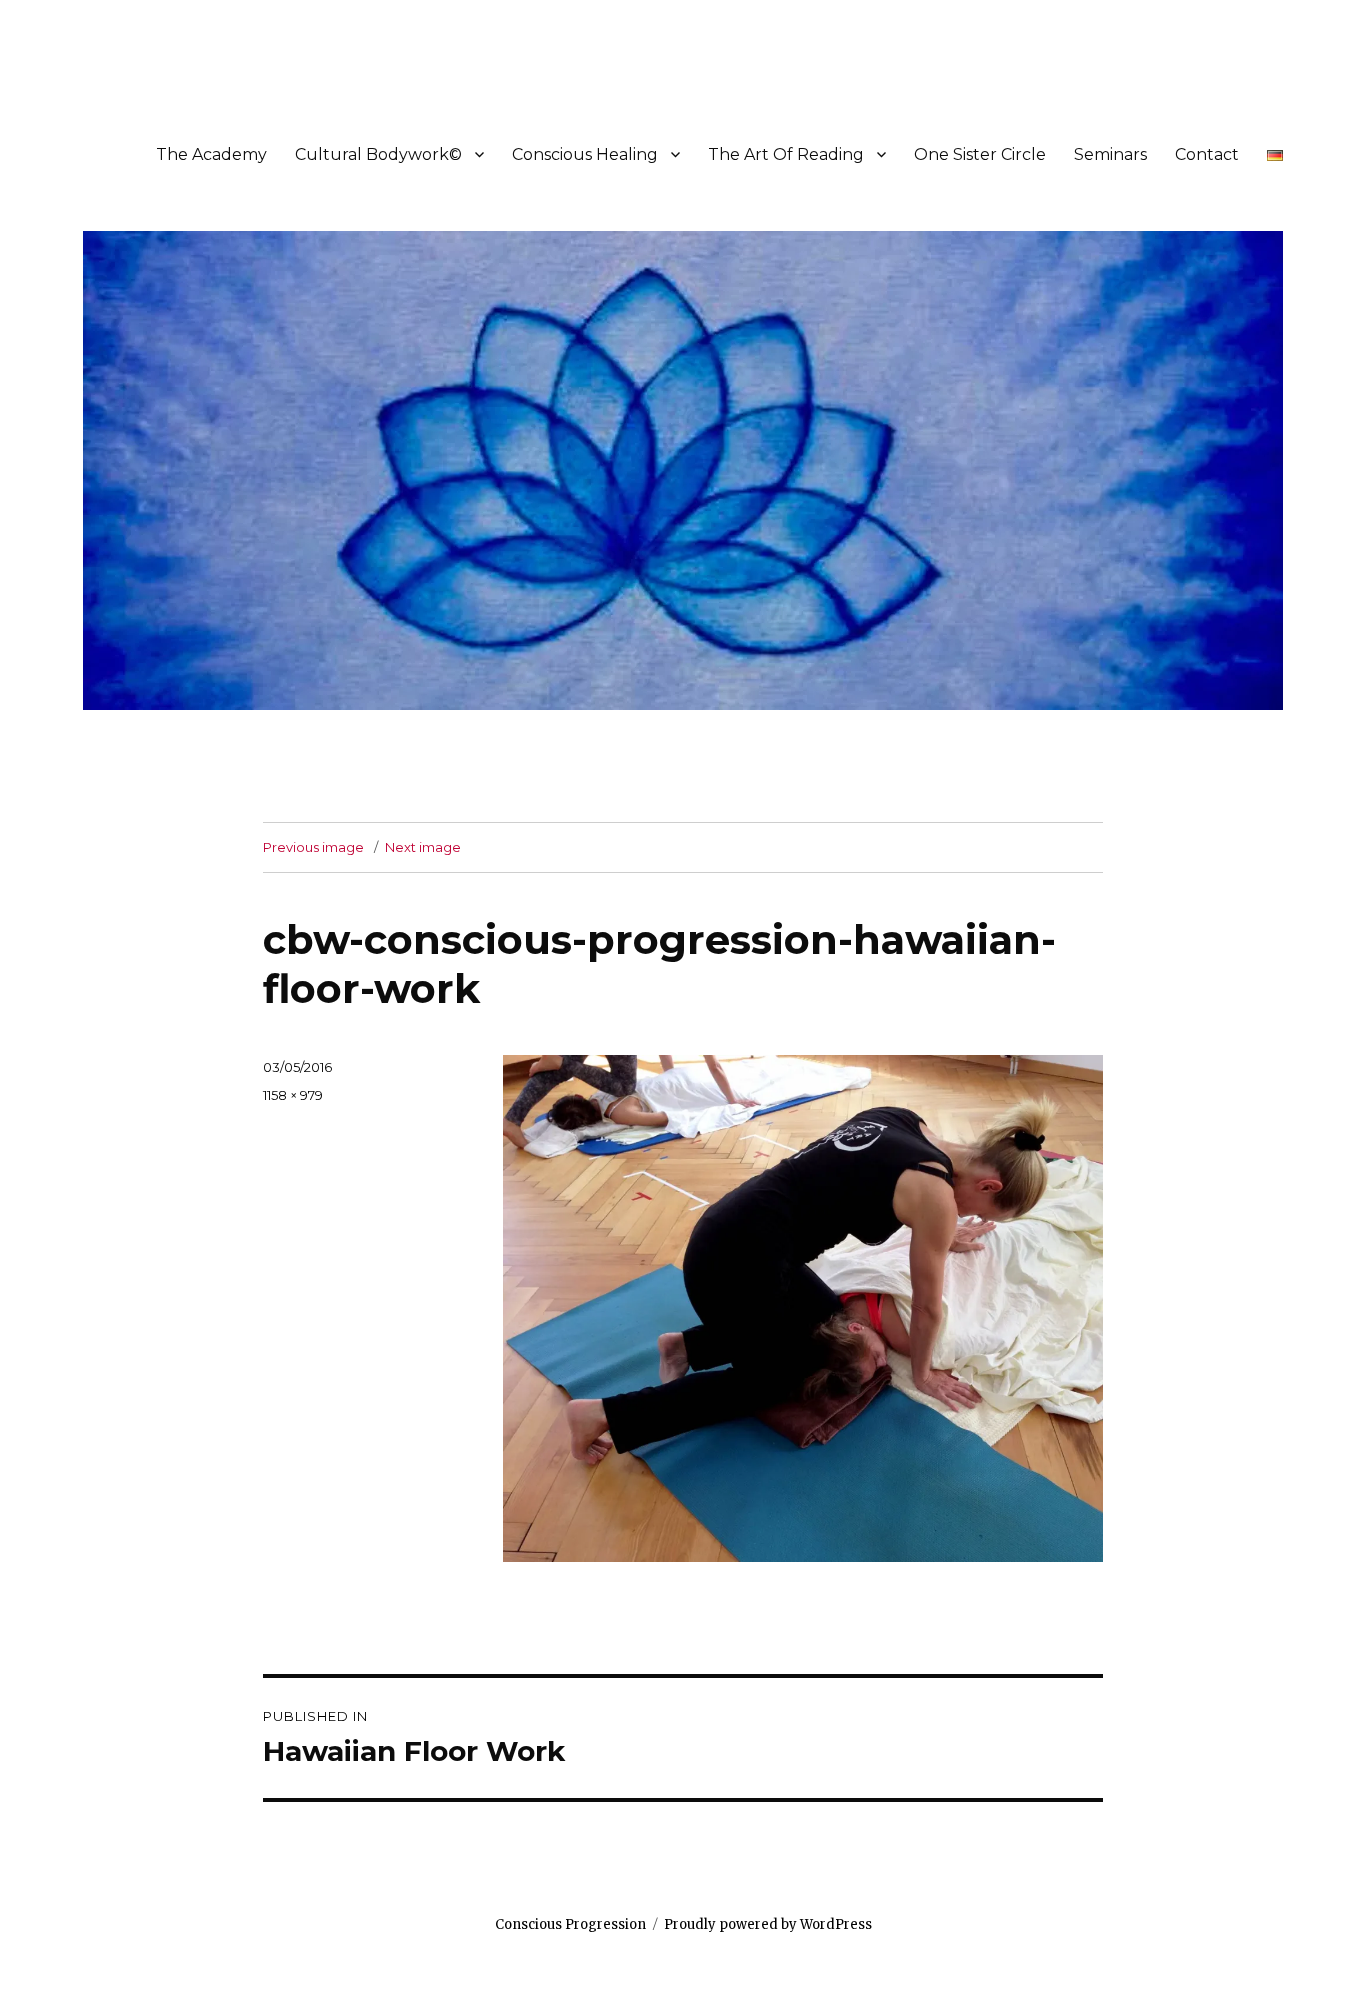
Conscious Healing (585, 154)
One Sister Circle (980, 154)
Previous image (313, 847)
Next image (423, 847)
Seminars (1110, 154)
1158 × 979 (293, 1095)
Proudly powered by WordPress (768, 1924)
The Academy (211, 154)
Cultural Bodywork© (378, 154)
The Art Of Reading (786, 154)
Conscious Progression (570, 1924)
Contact (1207, 154)
